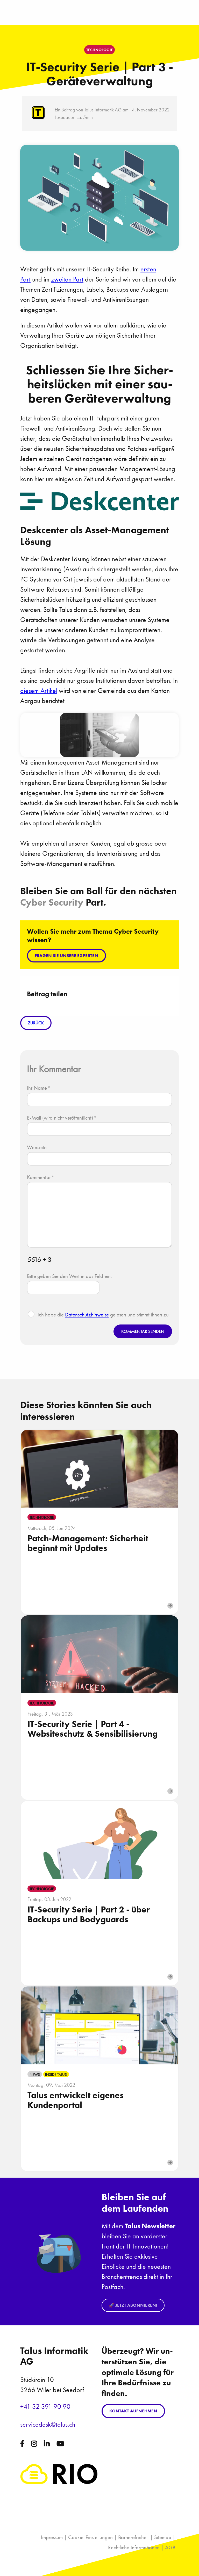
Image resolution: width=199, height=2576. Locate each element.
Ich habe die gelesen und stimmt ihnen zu (103, 1314)
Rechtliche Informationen (134, 2547)
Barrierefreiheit (133, 2537)
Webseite (37, 1147)
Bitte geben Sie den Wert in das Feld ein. (69, 1276)
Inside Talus (56, 2074)
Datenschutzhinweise (87, 1314)
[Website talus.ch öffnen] (59, 2482)
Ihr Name (39, 1088)
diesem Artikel (39, 691)
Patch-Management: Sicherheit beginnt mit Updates (88, 1543)
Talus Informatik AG (103, 110)
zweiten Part (67, 279)
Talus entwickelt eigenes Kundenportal (76, 2100)
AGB (170, 2547)
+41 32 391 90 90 (45, 2407)
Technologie (42, 1517)
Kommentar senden (143, 1331)
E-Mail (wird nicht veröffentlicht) (62, 1118)
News (35, 2074)
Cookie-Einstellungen (90, 2537)
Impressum (52, 2537)
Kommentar (41, 1177)
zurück (36, 1023)
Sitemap (163, 2537)
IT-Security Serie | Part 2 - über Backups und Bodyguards (89, 1914)
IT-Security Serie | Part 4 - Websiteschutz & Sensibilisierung (93, 1729)
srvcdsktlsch (48, 2424)
